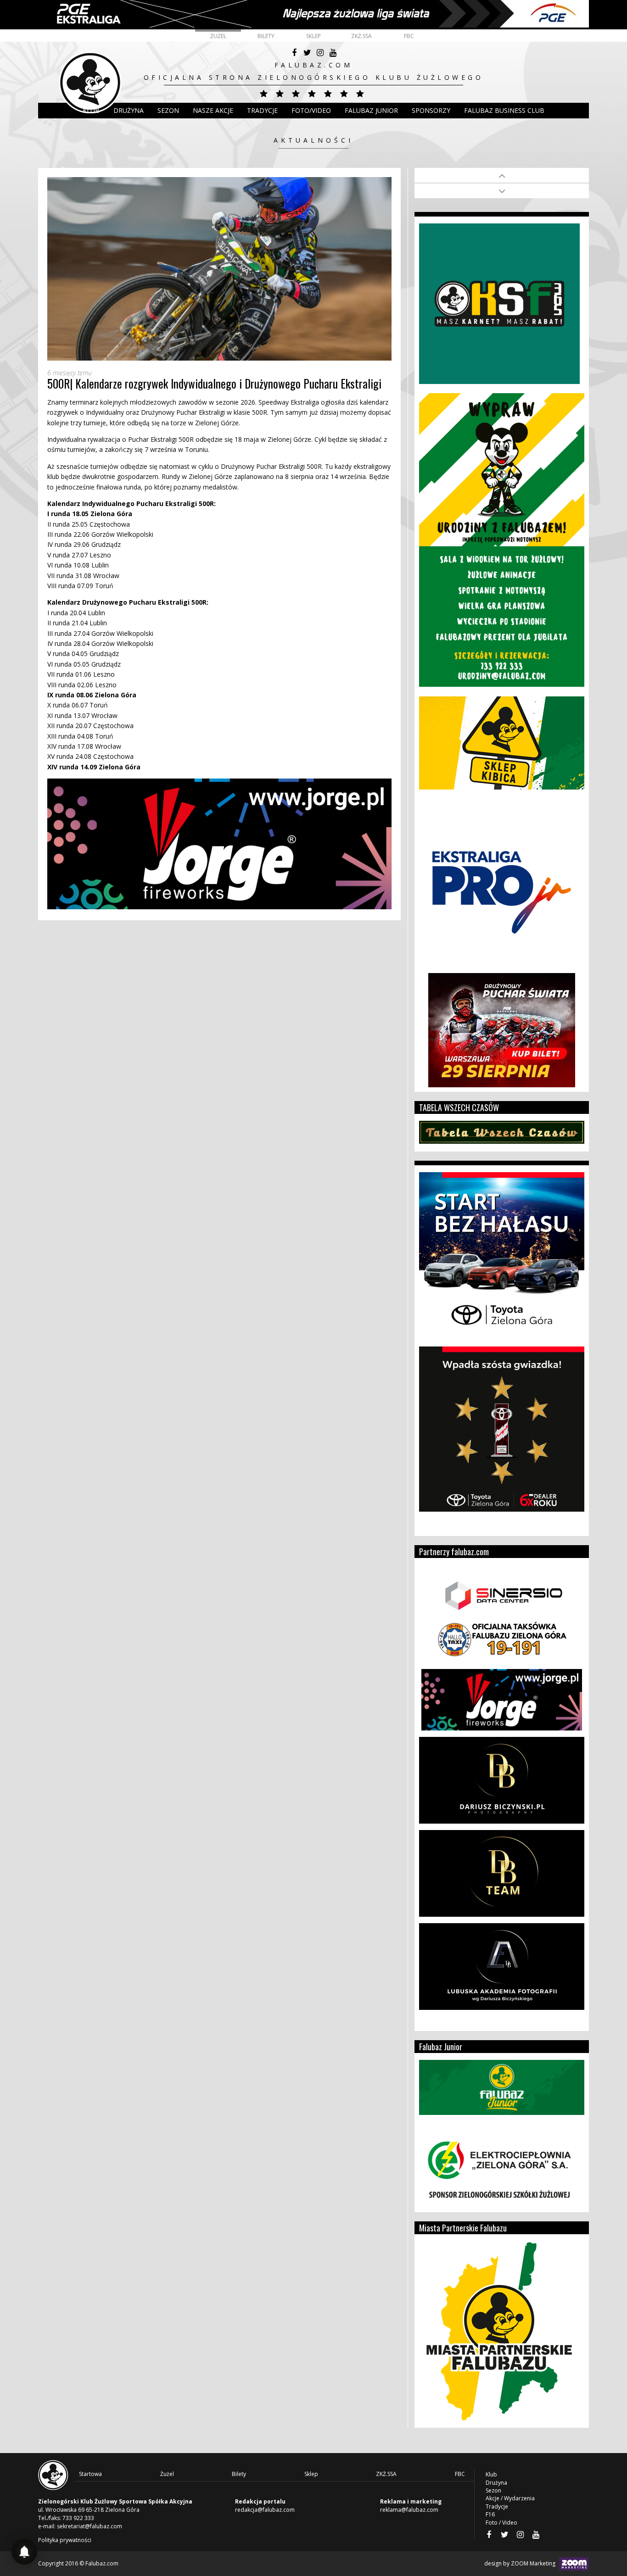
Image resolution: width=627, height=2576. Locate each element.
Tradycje (262, 110)
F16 (490, 2514)
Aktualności (313, 140)
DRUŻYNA (129, 110)
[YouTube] (333, 53)
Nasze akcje (213, 110)
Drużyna (496, 2483)
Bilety (266, 36)
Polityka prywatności (65, 2540)
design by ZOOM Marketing (521, 2563)
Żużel (218, 36)
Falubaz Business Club (504, 110)
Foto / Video (501, 2523)
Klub (91, 110)
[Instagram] (320, 53)
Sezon (168, 110)
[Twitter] (307, 53)
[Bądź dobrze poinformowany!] (24, 2552)
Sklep (313, 36)
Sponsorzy (431, 110)
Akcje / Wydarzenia (510, 2498)
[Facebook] (294, 53)
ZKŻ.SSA (361, 36)
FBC (409, 36)
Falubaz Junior (371, 110)
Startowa (90, 2474)
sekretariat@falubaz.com (90, 2526)
